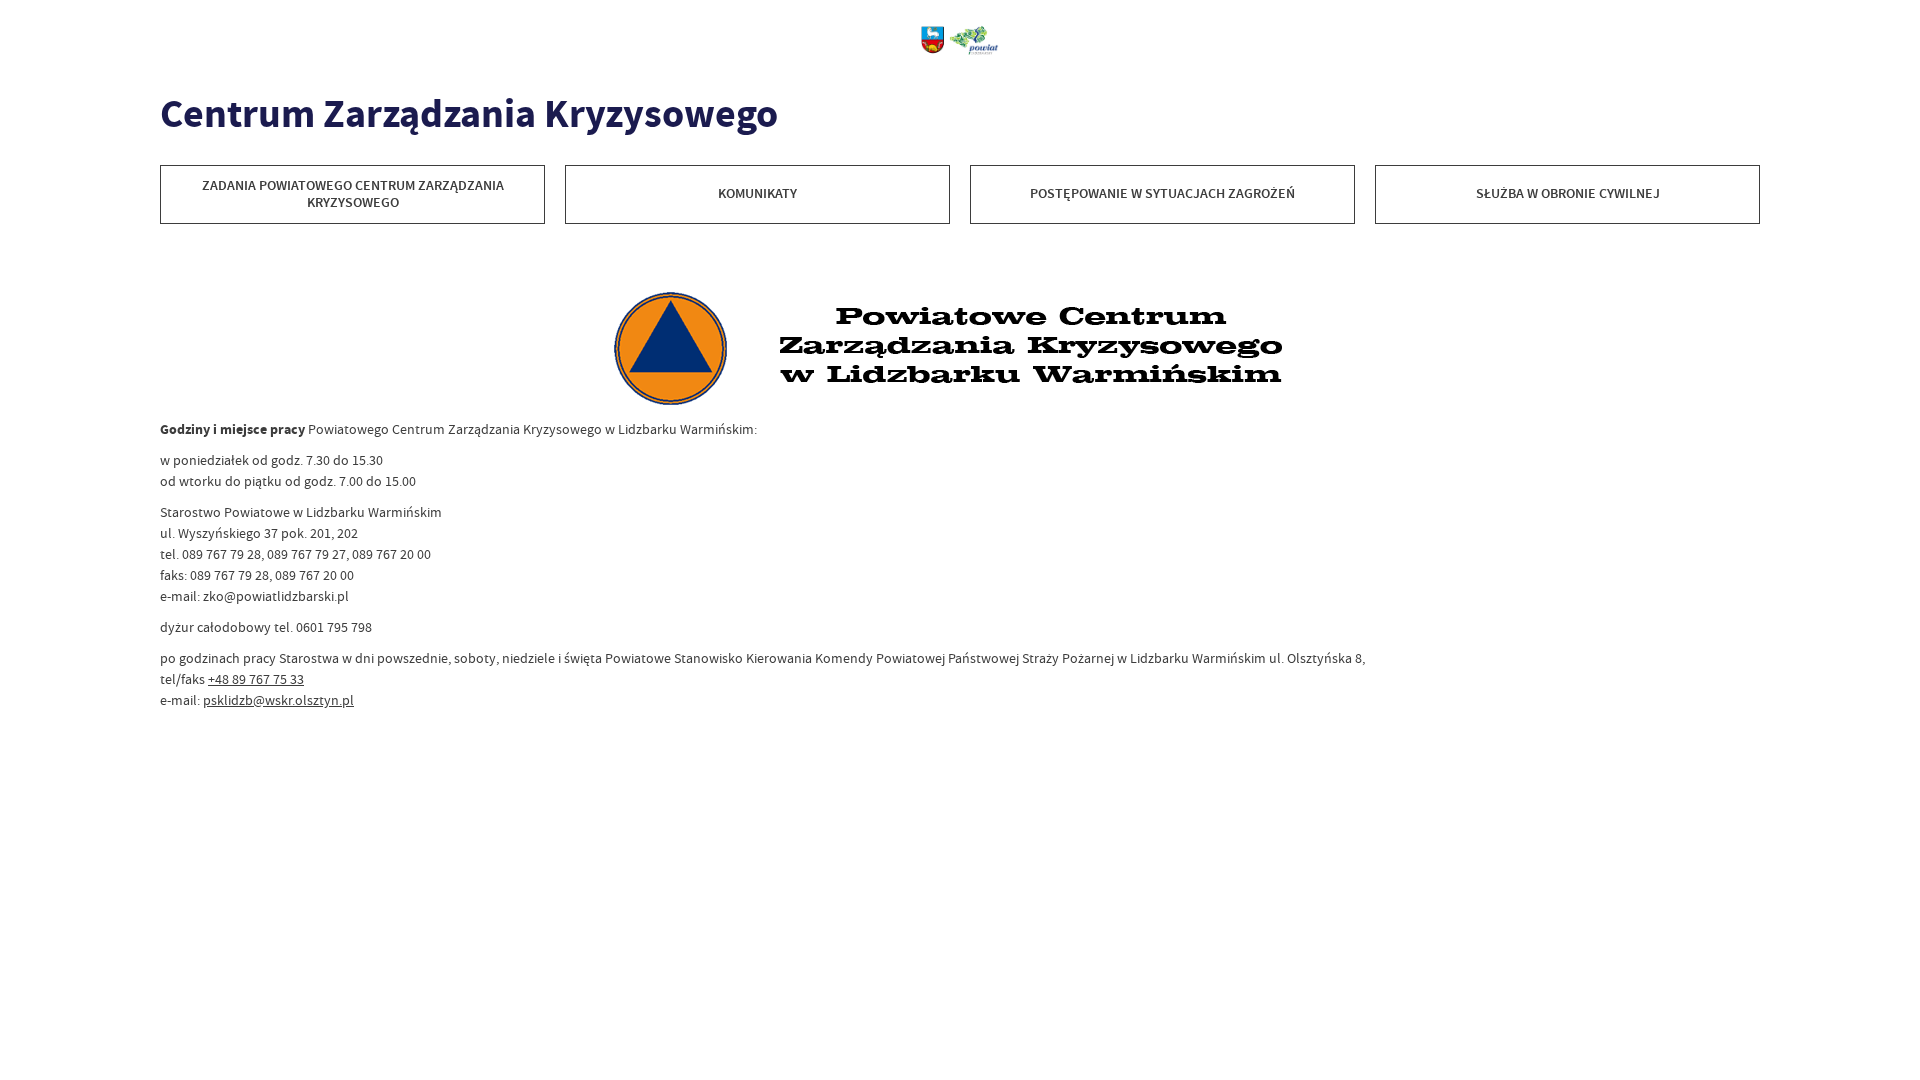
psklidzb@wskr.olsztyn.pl (278, 700)
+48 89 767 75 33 (256, 679)
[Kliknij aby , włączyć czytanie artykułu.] (176, 259)
